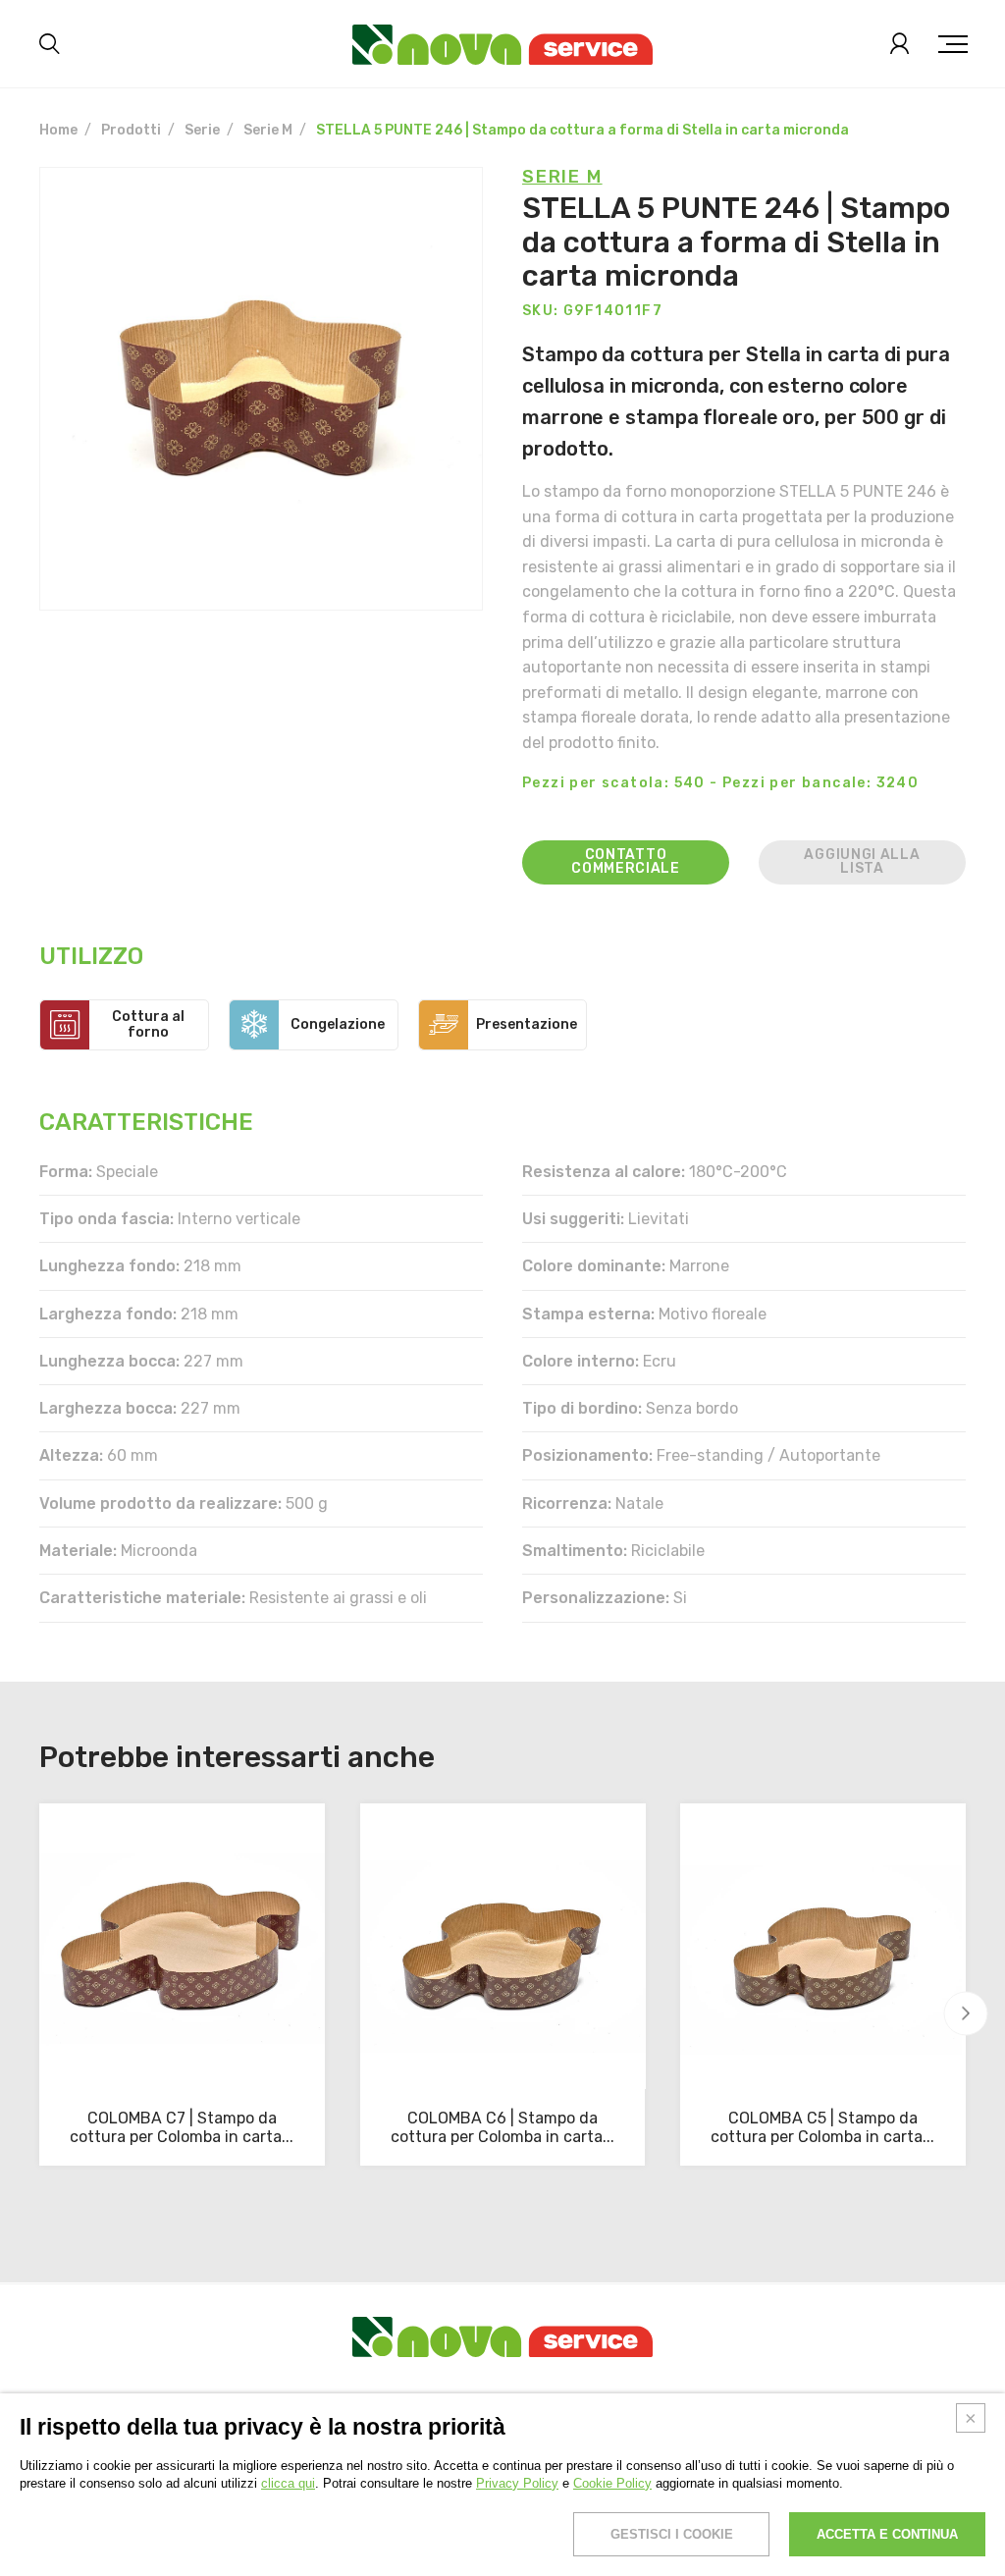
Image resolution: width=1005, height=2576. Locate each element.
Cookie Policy (612, 2483)
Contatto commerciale (626, 861)
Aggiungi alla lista (862, 861)
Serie (202, 130)
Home (58, 130)
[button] (966, 2014)
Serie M (268, 130)
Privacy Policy (517, 2483)
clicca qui (288, 2483)
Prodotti (131, 130)
